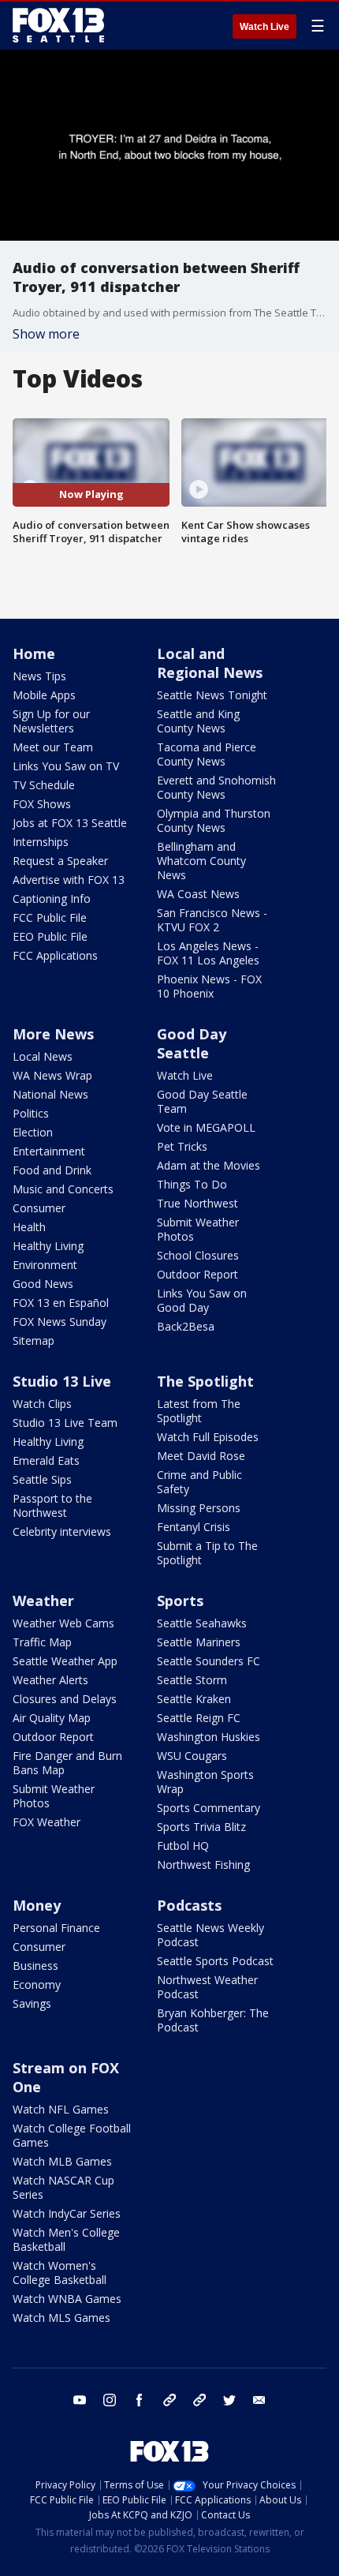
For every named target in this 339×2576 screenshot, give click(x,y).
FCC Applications (55, 955)
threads (199, 2400)
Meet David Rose (201, 1456)
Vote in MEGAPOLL (206, 1127)
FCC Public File (50, 917)
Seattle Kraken (194, 1699)
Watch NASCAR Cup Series (63, 2187)
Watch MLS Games (61, 2318)
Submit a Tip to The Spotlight (207, 1553)
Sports (180, 1601)
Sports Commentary (209, 1808)
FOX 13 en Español (61, 1303)
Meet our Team (53, 747)
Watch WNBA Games (67, 2299)
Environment (45, 1265)
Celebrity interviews (62, 1531)
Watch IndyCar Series (67, 2213)
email (259, 2400)
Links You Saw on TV (66, 766)
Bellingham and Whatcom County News (201, 861)
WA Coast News (198, 894)
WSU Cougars (192, 1756)
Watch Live (264, 27)
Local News (43, 1056)
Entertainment (49, 1151)
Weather (43, 1601)
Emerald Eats (46, 1460)
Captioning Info (52, 899)
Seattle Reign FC (199, 1718)
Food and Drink (52, 1170)
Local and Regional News (210, 663)
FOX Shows (42, 804)
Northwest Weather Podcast (207, 1987)
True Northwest (197, 1203)
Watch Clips (42, 1404)
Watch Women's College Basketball (60, 2273)
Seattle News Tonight (212, 695)
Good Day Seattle (192, 1043)
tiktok (169, 2400)
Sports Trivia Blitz (201, 1827)
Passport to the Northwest (52, 1505)
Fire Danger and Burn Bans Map (67, 1763)
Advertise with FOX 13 (69, 880)
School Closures (198, 1255)
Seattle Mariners (199, 1642)
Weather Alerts (50, 1680)
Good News (43, 1284)
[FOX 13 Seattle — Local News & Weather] (58, 25)
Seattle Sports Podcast (215, 1961)
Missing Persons (199, 1508)
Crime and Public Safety (199, 1482)
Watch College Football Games (72, 2135)
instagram (110, 2400)
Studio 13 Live (62, 1381)
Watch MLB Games (62, 2161)
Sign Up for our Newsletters (51, 721)
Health (29, 1227)
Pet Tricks (182, 1146)
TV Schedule (44, 785)
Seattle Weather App (65, 1661)
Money (37, 1905)
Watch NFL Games (61, 2109)
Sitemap (34, 1340)
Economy (37, 1984)
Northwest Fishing (203, 1865)
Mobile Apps (44, 695)
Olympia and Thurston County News (214, 820)
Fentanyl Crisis (194, 1527)
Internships (41, 842)
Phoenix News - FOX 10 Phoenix (209, 986)
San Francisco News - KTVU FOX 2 (212, 920)
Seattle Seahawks (202, 1623)
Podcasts (189, 1905)
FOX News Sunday (60, 1322)
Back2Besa (186, 1326)
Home (34, 653)
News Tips (39, 676)
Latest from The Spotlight (199, 1411)
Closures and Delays (65, 1699)
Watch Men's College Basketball (66, 2239)
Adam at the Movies (209, 1165)
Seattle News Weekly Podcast (210, 1935)
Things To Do (192, 1184)
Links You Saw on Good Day (202, 1300)
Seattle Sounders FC (209, 1661)
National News (50, 1094)
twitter (229, 2400)
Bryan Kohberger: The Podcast (213, 2020)
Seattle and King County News (198, 721)
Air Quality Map (52, 1718)
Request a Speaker (60, 861)
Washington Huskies (209, 1737)
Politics (31, 1113)
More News (53, 1034)
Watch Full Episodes (208, 1437)
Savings (32, 2003)
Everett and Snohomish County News (216, 787)
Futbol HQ (183, 1846)
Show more (46, 334)
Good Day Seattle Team (202, 1101)
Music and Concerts (63, 1189)
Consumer (39, 1208)
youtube (80, 2400)
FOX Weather (47, 1822)
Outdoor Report (197, 1274)
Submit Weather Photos (198, 1229)
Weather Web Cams (63, 1623)
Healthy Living (48, 1246)
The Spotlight (205, 1381)
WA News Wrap (52, 1075)
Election (33, 1132)
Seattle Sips (42, 1479)
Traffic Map (42, 1642)
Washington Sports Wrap (205, 1782)
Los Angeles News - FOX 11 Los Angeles (208, 953)
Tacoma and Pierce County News (207, 754)
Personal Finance (56, 1928)
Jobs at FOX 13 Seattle (70, 823)
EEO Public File (50, 936)
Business (35, 1966)
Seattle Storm (192, 1680)
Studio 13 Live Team (65, 1423)
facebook (140, 2400)
